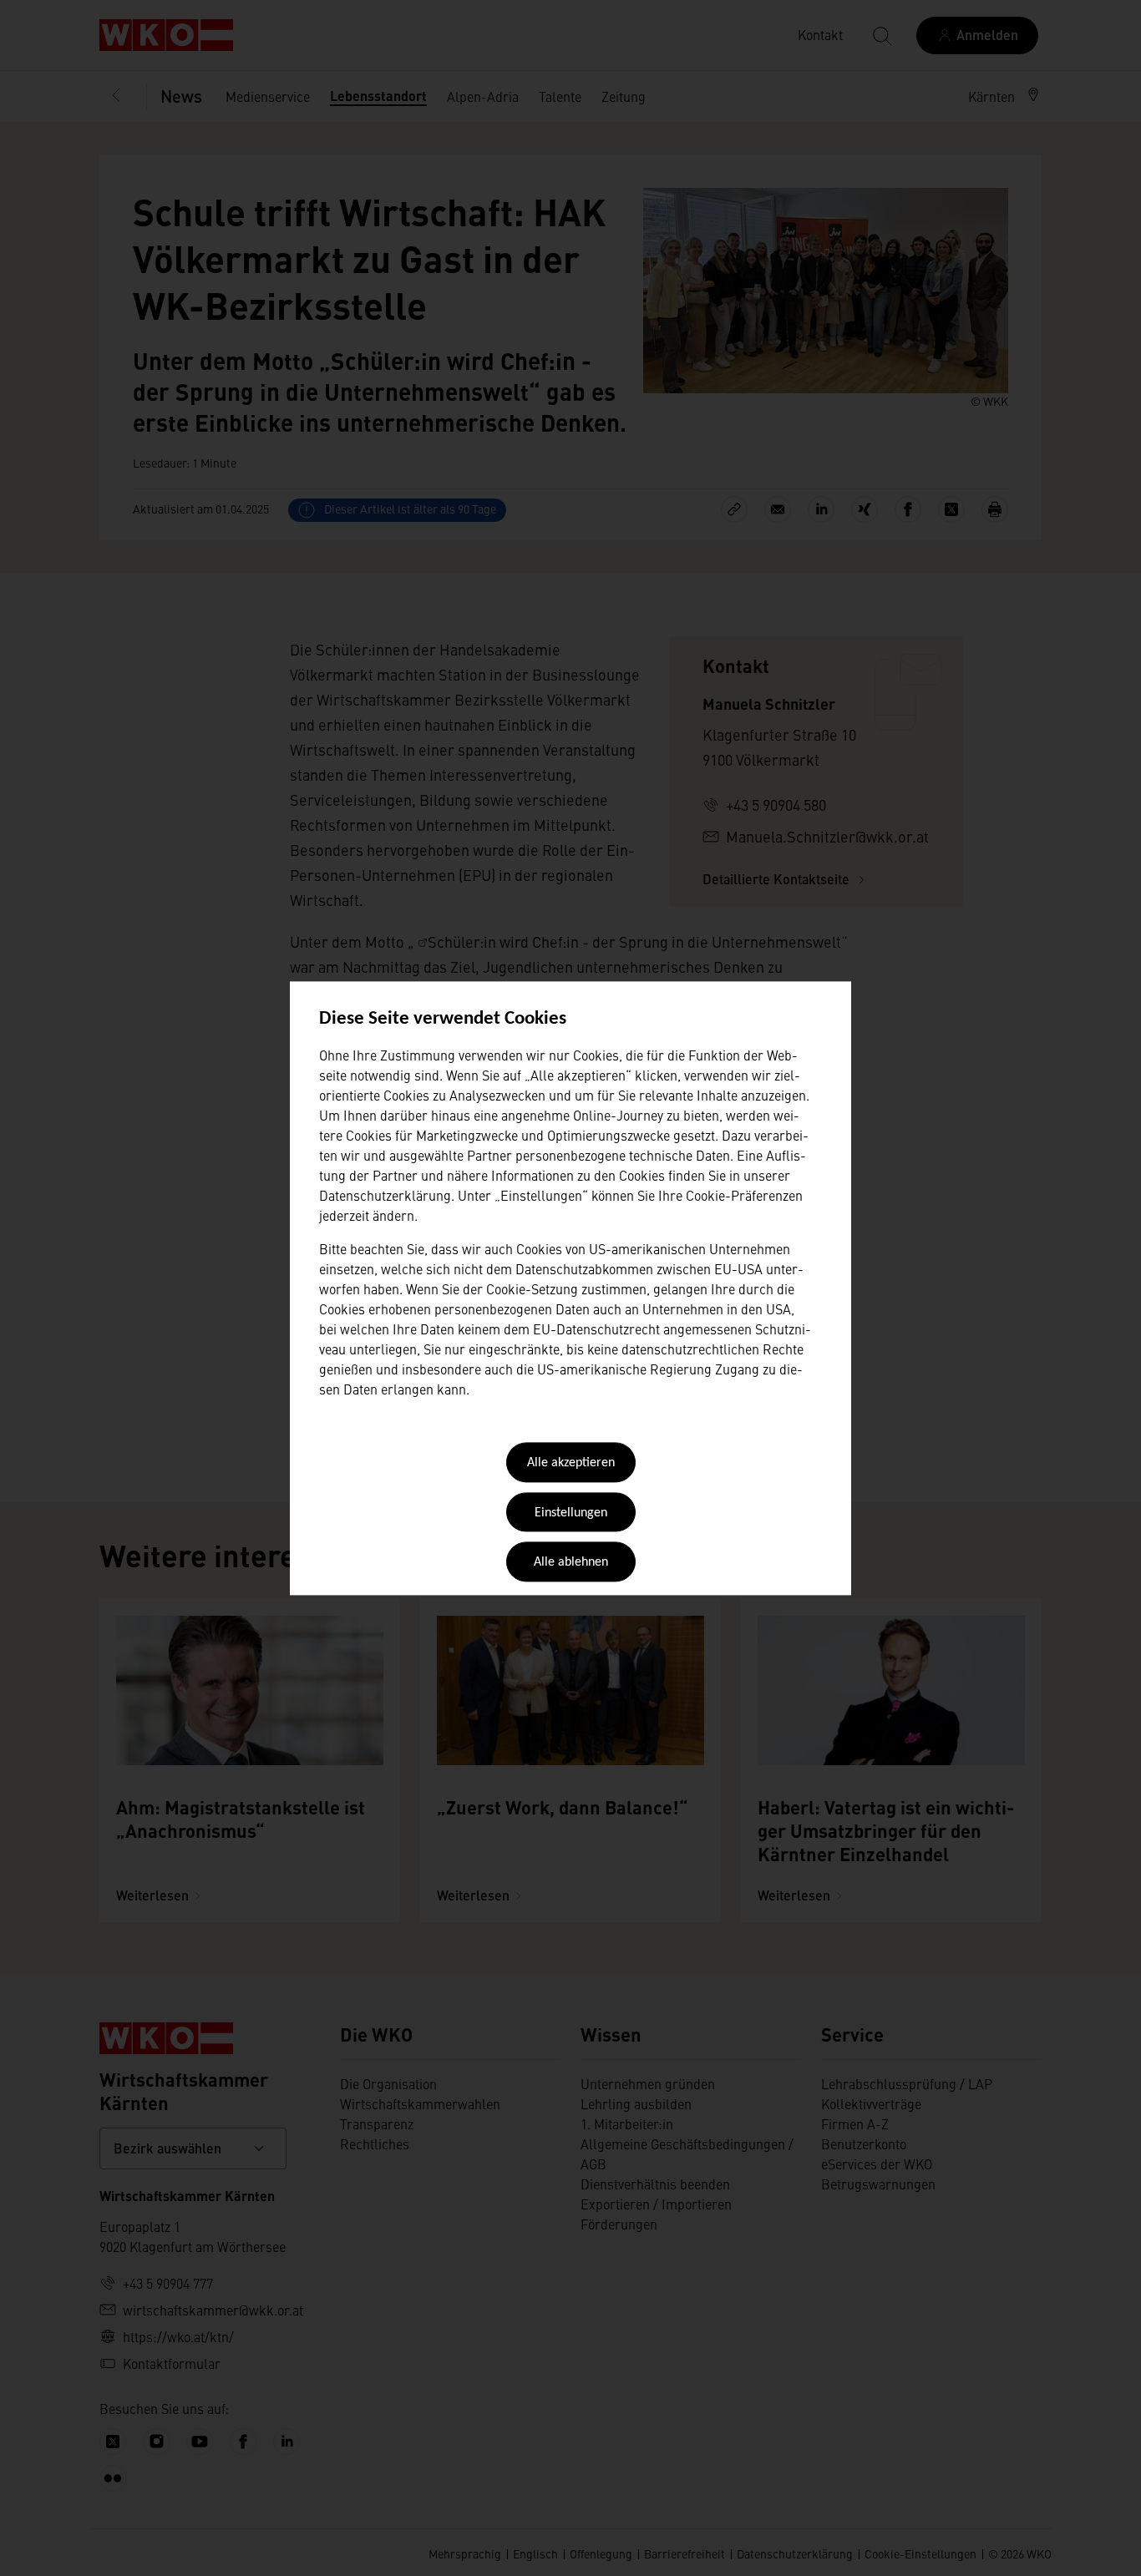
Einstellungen (571, 1513)
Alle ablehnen (571, 1563)
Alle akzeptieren (571, 1464)
